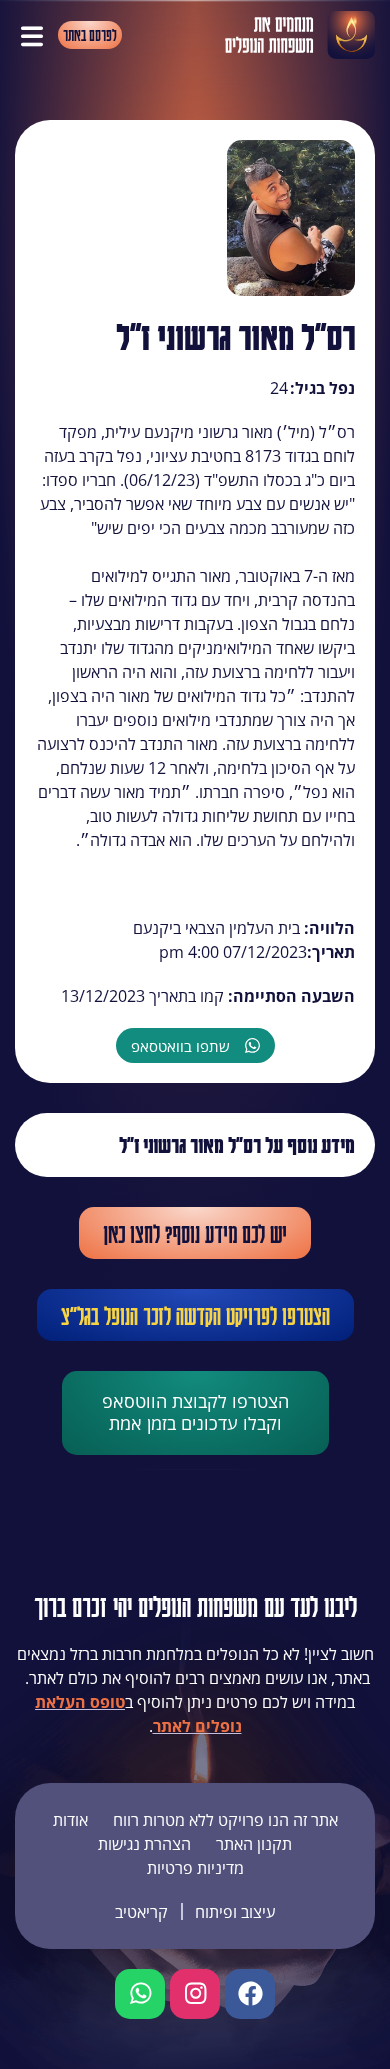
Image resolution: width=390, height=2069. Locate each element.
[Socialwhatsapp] (140, 1994)
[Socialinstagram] (195, 1994)
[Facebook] (250, 1994)
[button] (31, 35)
